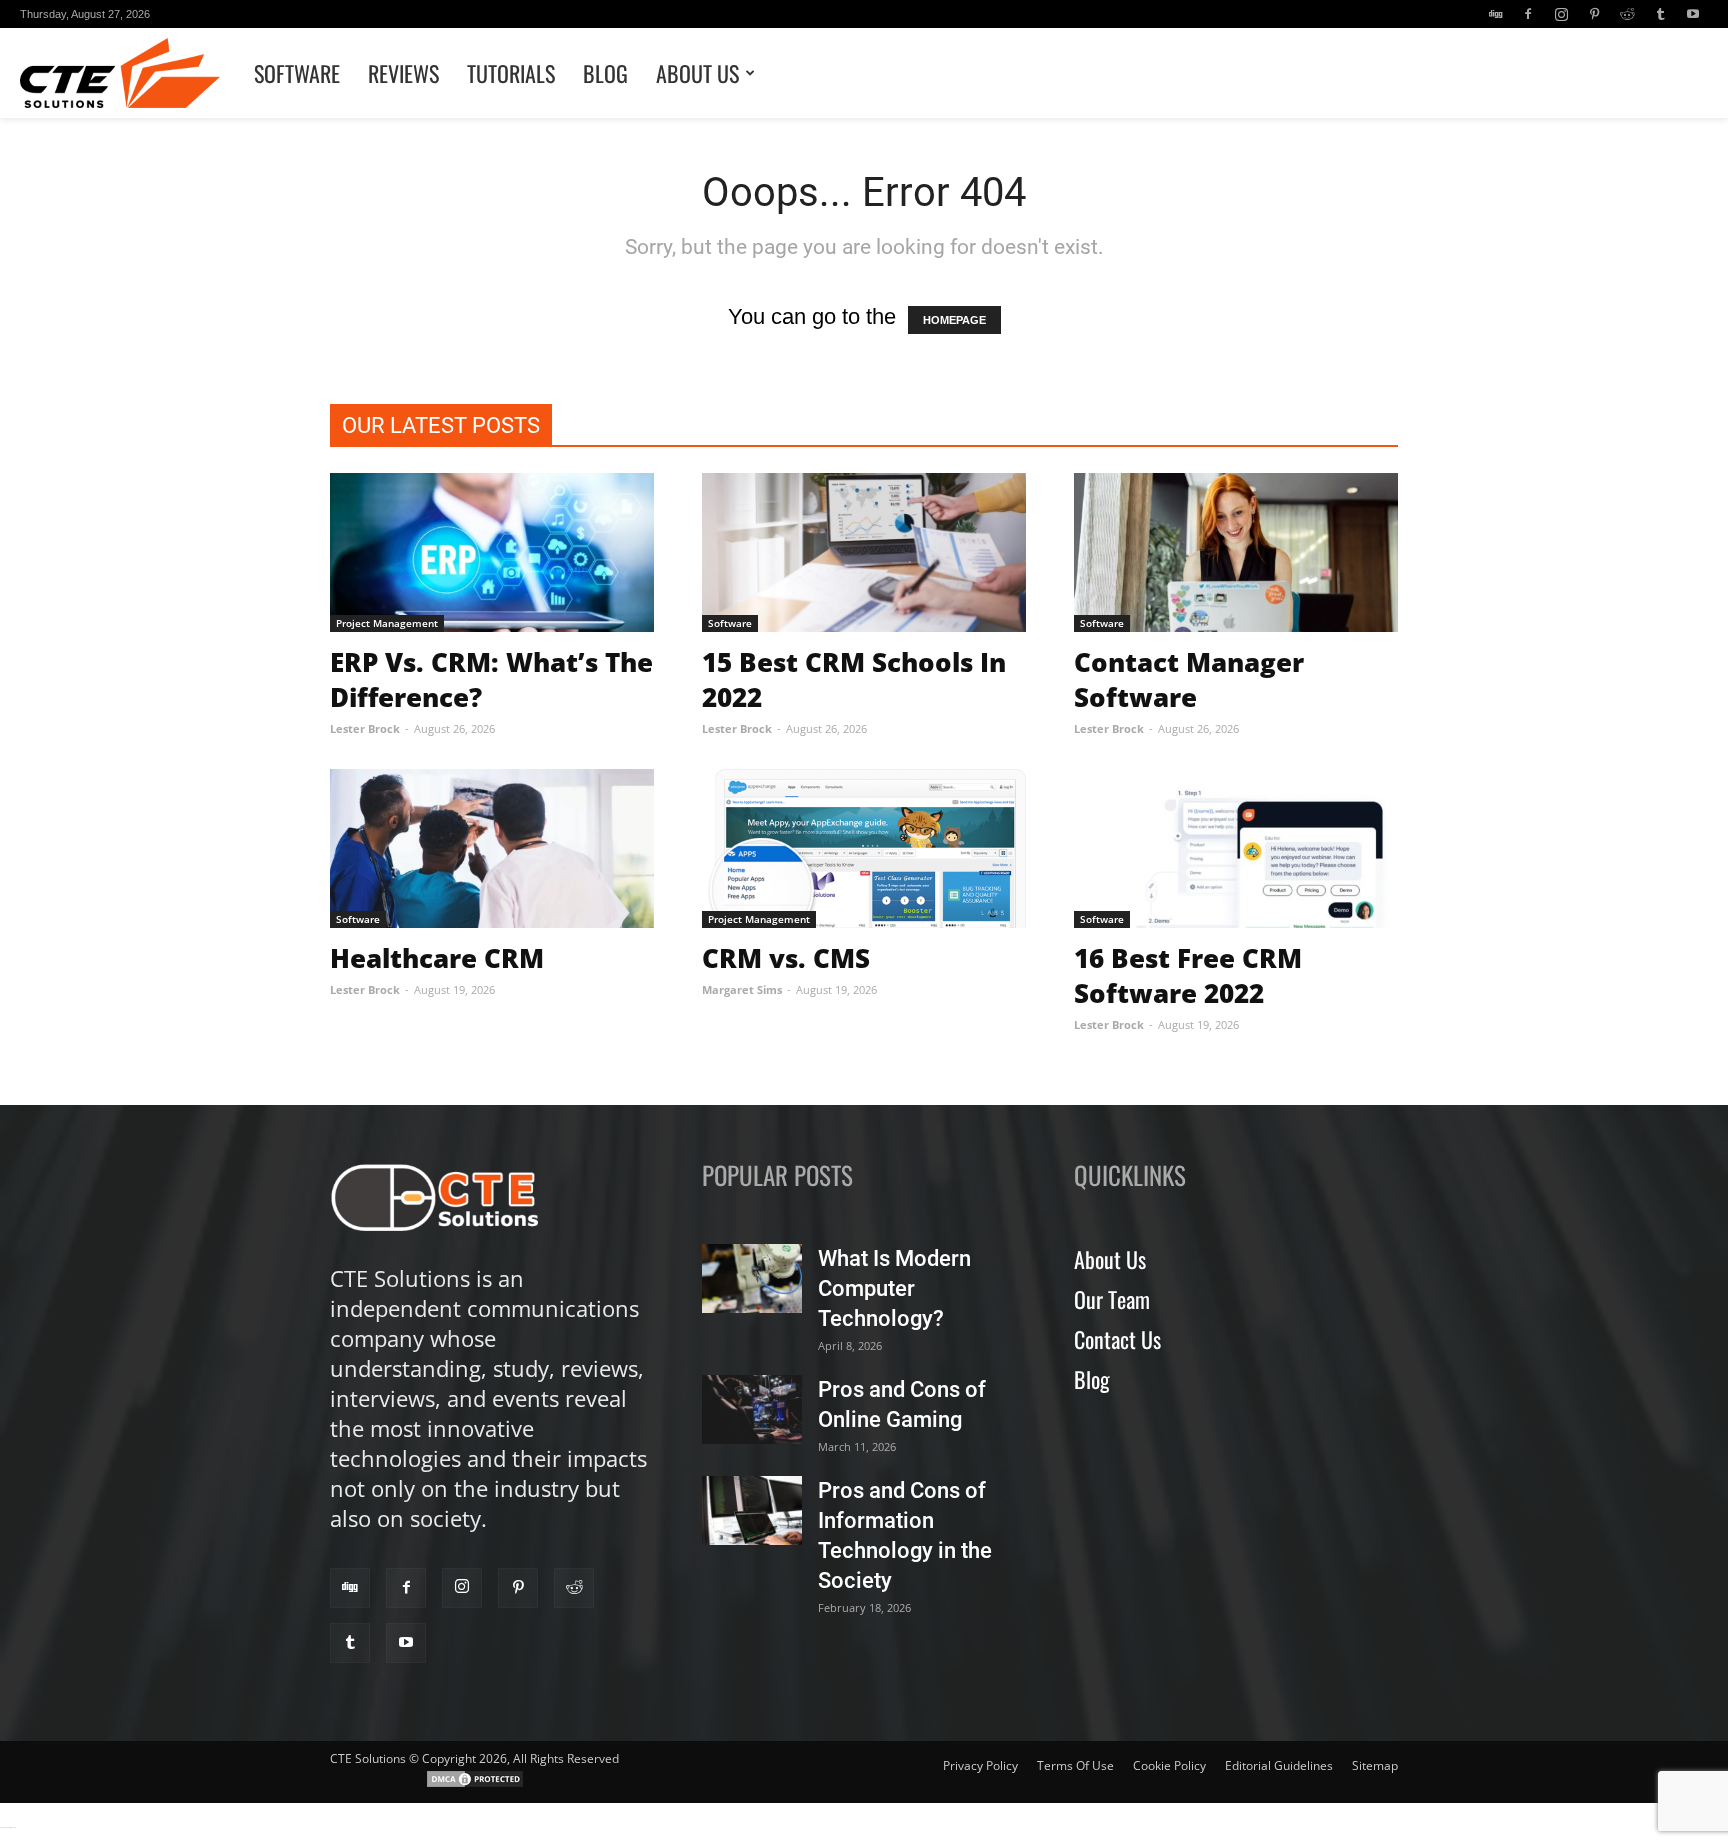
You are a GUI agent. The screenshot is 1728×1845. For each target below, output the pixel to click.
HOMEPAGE (954, 320)
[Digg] (1495, 14)
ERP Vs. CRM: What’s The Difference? (491, 679)
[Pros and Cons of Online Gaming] (752, 1409)
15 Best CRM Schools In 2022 (854, 679)
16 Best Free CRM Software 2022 (1188, 975)
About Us (697, 73)
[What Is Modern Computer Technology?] (752, 1278)
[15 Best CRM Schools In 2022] (864, 552)
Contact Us (1117, 1339)
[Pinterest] (1594, 14)
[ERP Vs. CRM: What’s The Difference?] (492, 552)
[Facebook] (1528, 14)
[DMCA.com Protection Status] (475, 1784)
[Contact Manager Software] (1236, 552)
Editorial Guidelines (1279, 1765)
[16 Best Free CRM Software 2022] (1236, 848)
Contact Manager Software (1189, 679)
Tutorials (511, 73)
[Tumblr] (1660, 14)
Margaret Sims (742, 989)
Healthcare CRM (437, 958)
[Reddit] (1627, 14)
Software (297, 73)
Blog (605, 73)
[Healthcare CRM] (492, 848)
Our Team (1112, 1299)
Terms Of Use (1075, 1765)
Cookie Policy (1169, 1765)
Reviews (403, 73)
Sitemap (1375, 1765)
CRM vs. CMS (786, 958)
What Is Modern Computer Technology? (894, 1288)
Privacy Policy (980, 1765)
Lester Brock (365, 728)
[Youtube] (1693, 14)
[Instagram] (1561, 14)
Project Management (387, 623)
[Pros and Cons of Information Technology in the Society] (752, 1510)
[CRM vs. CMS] (864, 848)
